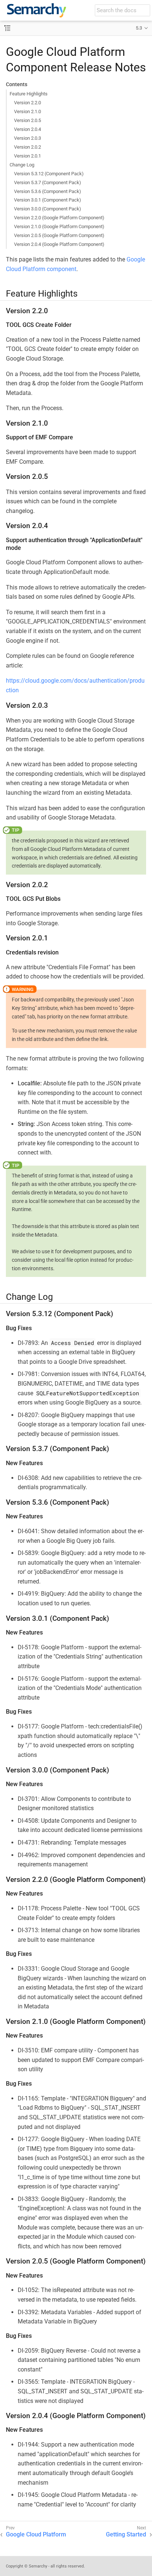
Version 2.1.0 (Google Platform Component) (59, 227)
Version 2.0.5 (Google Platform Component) (59, 235)
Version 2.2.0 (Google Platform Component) (59, 218)
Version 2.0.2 (27, 147)
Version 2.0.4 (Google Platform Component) (59, 244)
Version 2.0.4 (27, 129)
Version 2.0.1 (27, 156)
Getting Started (126, 2534)
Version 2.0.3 (27, 138)
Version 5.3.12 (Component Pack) (49, 174)
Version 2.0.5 (27, 120)
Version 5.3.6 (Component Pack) (48, 191)
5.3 (139, 28)
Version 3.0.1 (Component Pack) (48, 200)
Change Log (22, 165)
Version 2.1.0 (27, 111)
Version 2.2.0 (27, 103)
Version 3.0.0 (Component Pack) (48, 209)
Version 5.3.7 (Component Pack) (48, 182)
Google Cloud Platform (36, 2534)
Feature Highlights (29, 94)
